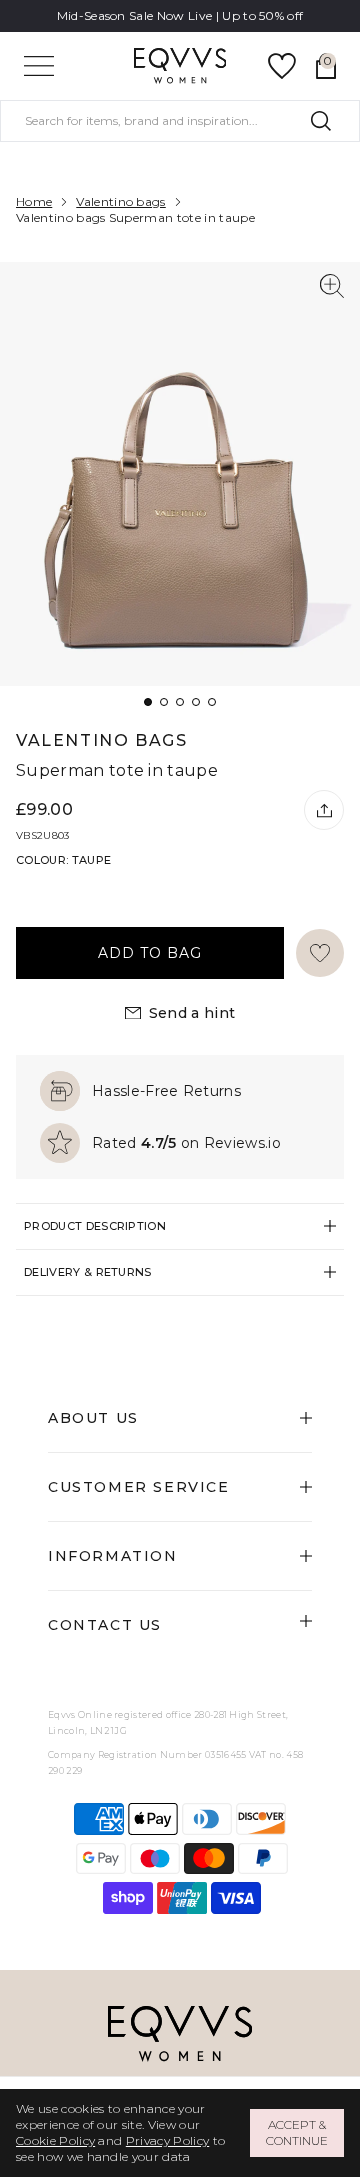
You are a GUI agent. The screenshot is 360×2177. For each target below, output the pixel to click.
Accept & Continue (297, 2132)
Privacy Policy (167, 2140)
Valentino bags (120, 201)
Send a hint (192, 1013)
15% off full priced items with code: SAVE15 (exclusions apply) (180, 23)
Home (34, 201)
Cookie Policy (55, 2140)
